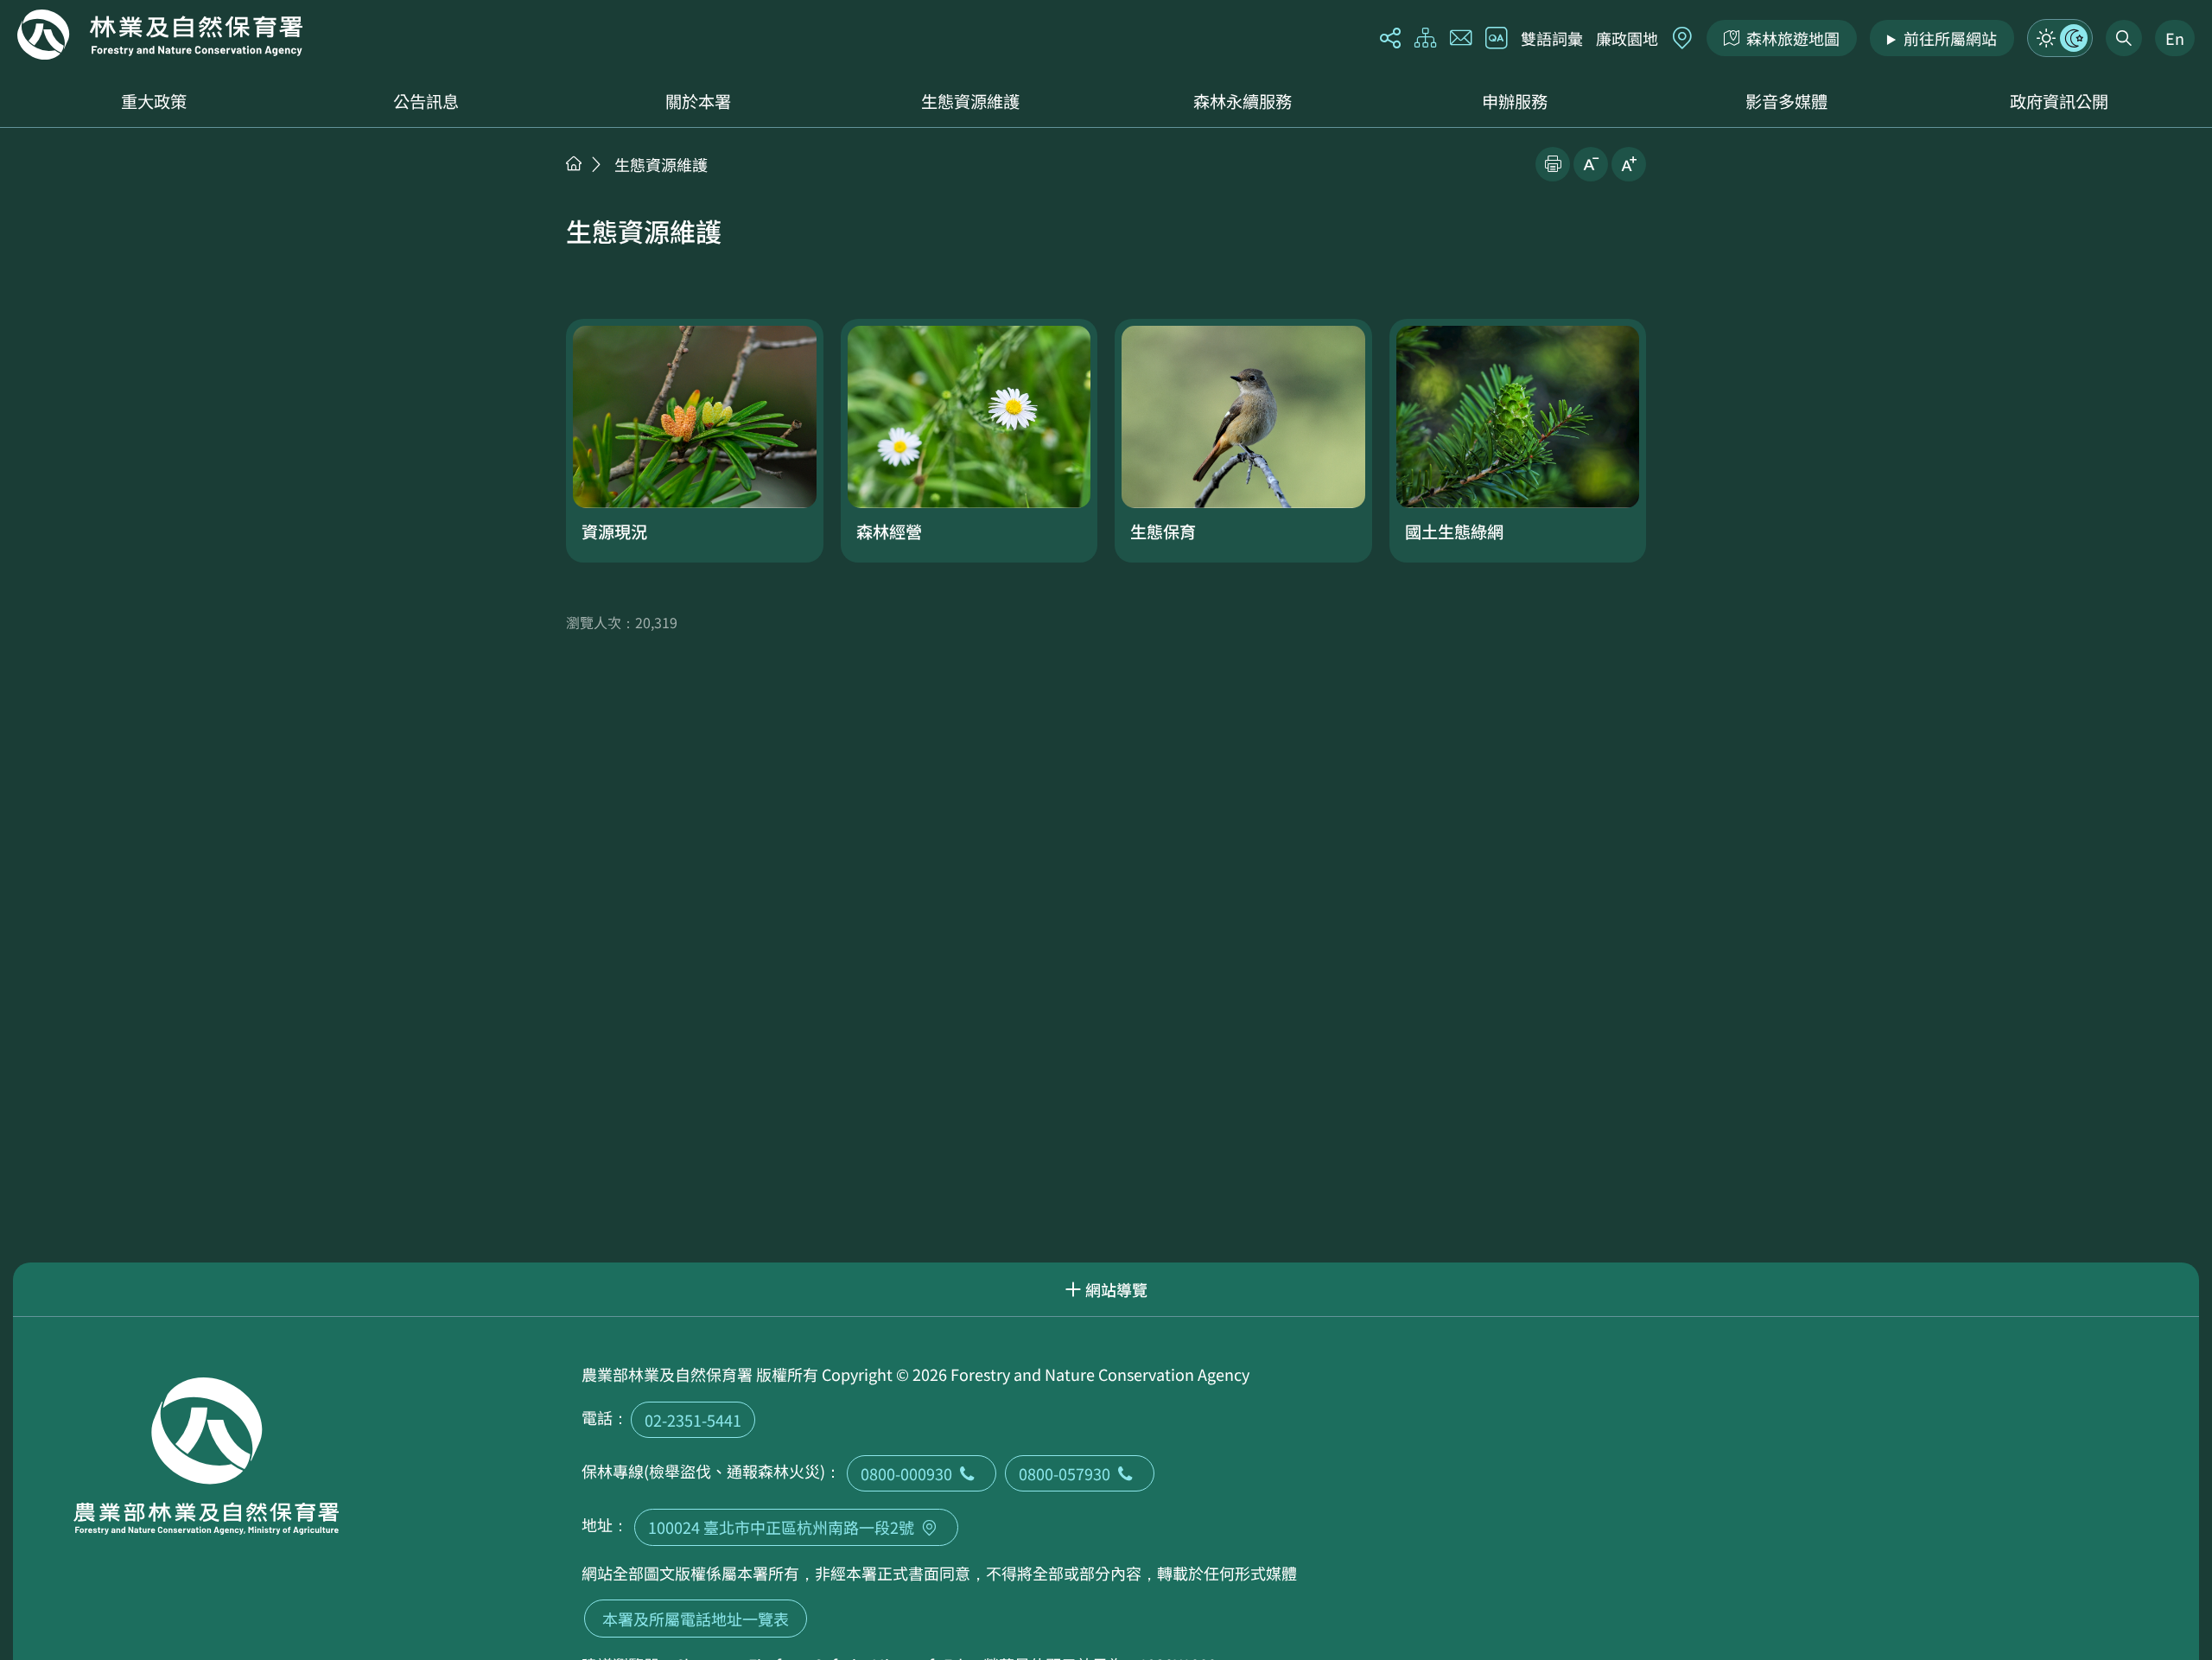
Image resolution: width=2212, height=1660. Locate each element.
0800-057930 (1065, 1473)
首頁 (574, 163)
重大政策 (154, 101)
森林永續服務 (1243, 101)
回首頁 (160, 35)
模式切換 (2060, 38)
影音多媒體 (1786, 101)
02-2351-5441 (693, 1420)
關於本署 (698, 101)
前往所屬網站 (1950, 38)
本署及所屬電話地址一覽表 (696, 1619)
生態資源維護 (970, 101)
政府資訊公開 (2059, 101)
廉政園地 (1627, 38)
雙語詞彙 (1552, 38)
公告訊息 (426, 101)
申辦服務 (1515, 101)
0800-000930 (906, 1473)
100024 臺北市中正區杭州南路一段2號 (781, 1527)
